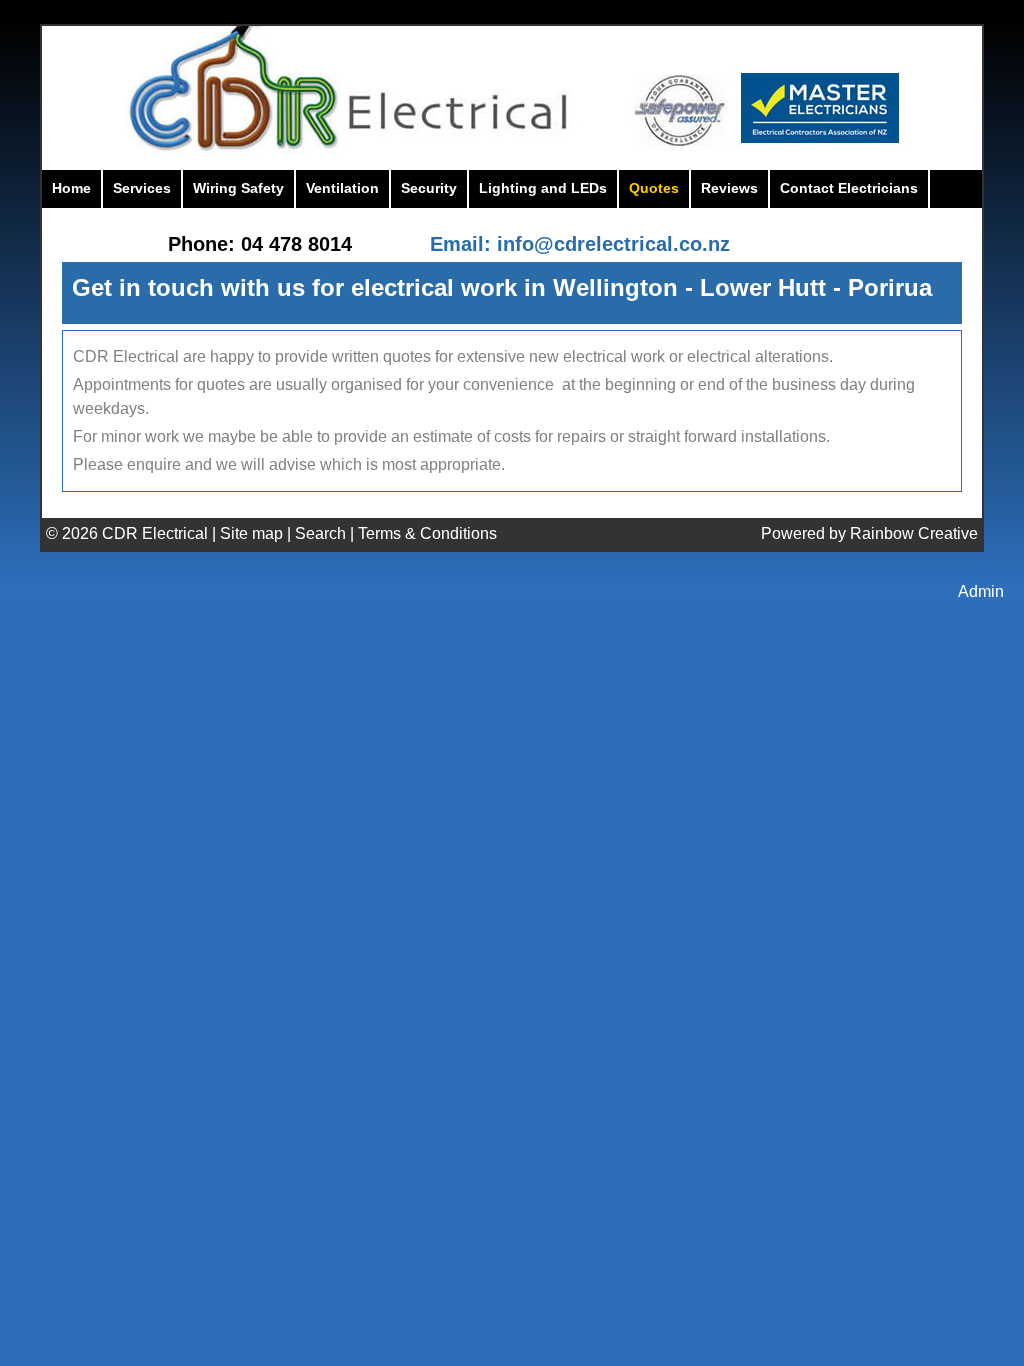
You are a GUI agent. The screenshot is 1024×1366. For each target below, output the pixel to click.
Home (71, 188)
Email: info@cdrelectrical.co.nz (580, 244)
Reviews (729, 188)
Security (429, 188)
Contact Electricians (849, 188)
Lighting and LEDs (543, 188)
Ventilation (342, 188)
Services (142, 188)
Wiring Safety (238, 188)
